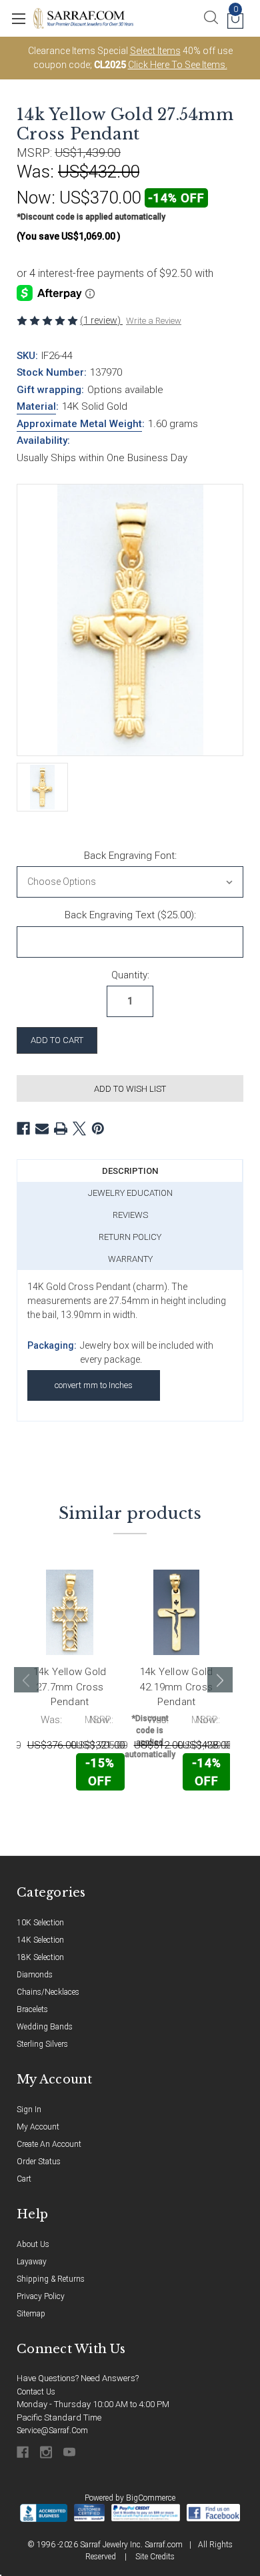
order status (39, 2162)
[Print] (61, 1129)
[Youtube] (70, 2452)
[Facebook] (23, 1129)
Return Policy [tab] (130, 1237)
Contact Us (36, 2392)
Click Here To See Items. (178, 65)
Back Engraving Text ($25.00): (130, 915)
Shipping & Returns (51, 2279)
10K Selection (40, 1923)
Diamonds (35, 1975)
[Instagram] (47, 2452)
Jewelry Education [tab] (130, 1193)
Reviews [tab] (130, 1215)
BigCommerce (151, 2498)
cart (24, 2179)
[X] (79, 1129)
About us (33, 2244)
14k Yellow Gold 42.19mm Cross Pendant (177, 1687)
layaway (32, 2262)
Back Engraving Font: (130, 856)
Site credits (155, 2557)
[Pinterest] (98, 1129)
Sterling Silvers (42, 2044)
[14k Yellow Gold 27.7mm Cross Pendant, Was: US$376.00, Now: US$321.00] (70, 1613)
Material (36, 406)
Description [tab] (130, 1171)
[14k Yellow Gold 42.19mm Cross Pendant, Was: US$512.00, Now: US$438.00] (176, 1613)
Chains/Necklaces (48, 1992)
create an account (49, 2144)
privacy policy (41, 2296)
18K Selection (40, 1957)
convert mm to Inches (94, 1385)
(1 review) (101, 320)
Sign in (29, 2110)
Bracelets (32, 2009)
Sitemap (31, 2314)
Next (220, 1680)
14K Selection (40, 1940)
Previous (27, 1680)
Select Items (155, 51)
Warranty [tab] (130, 1259)
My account (38, 2127)
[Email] (42, 1129)
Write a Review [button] (154, 321)
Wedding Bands (45, 2027)
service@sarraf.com (52, 2431)
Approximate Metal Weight (79, 424)
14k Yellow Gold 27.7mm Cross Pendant (70, 1687)
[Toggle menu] (18, 18)
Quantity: (130, 975)
